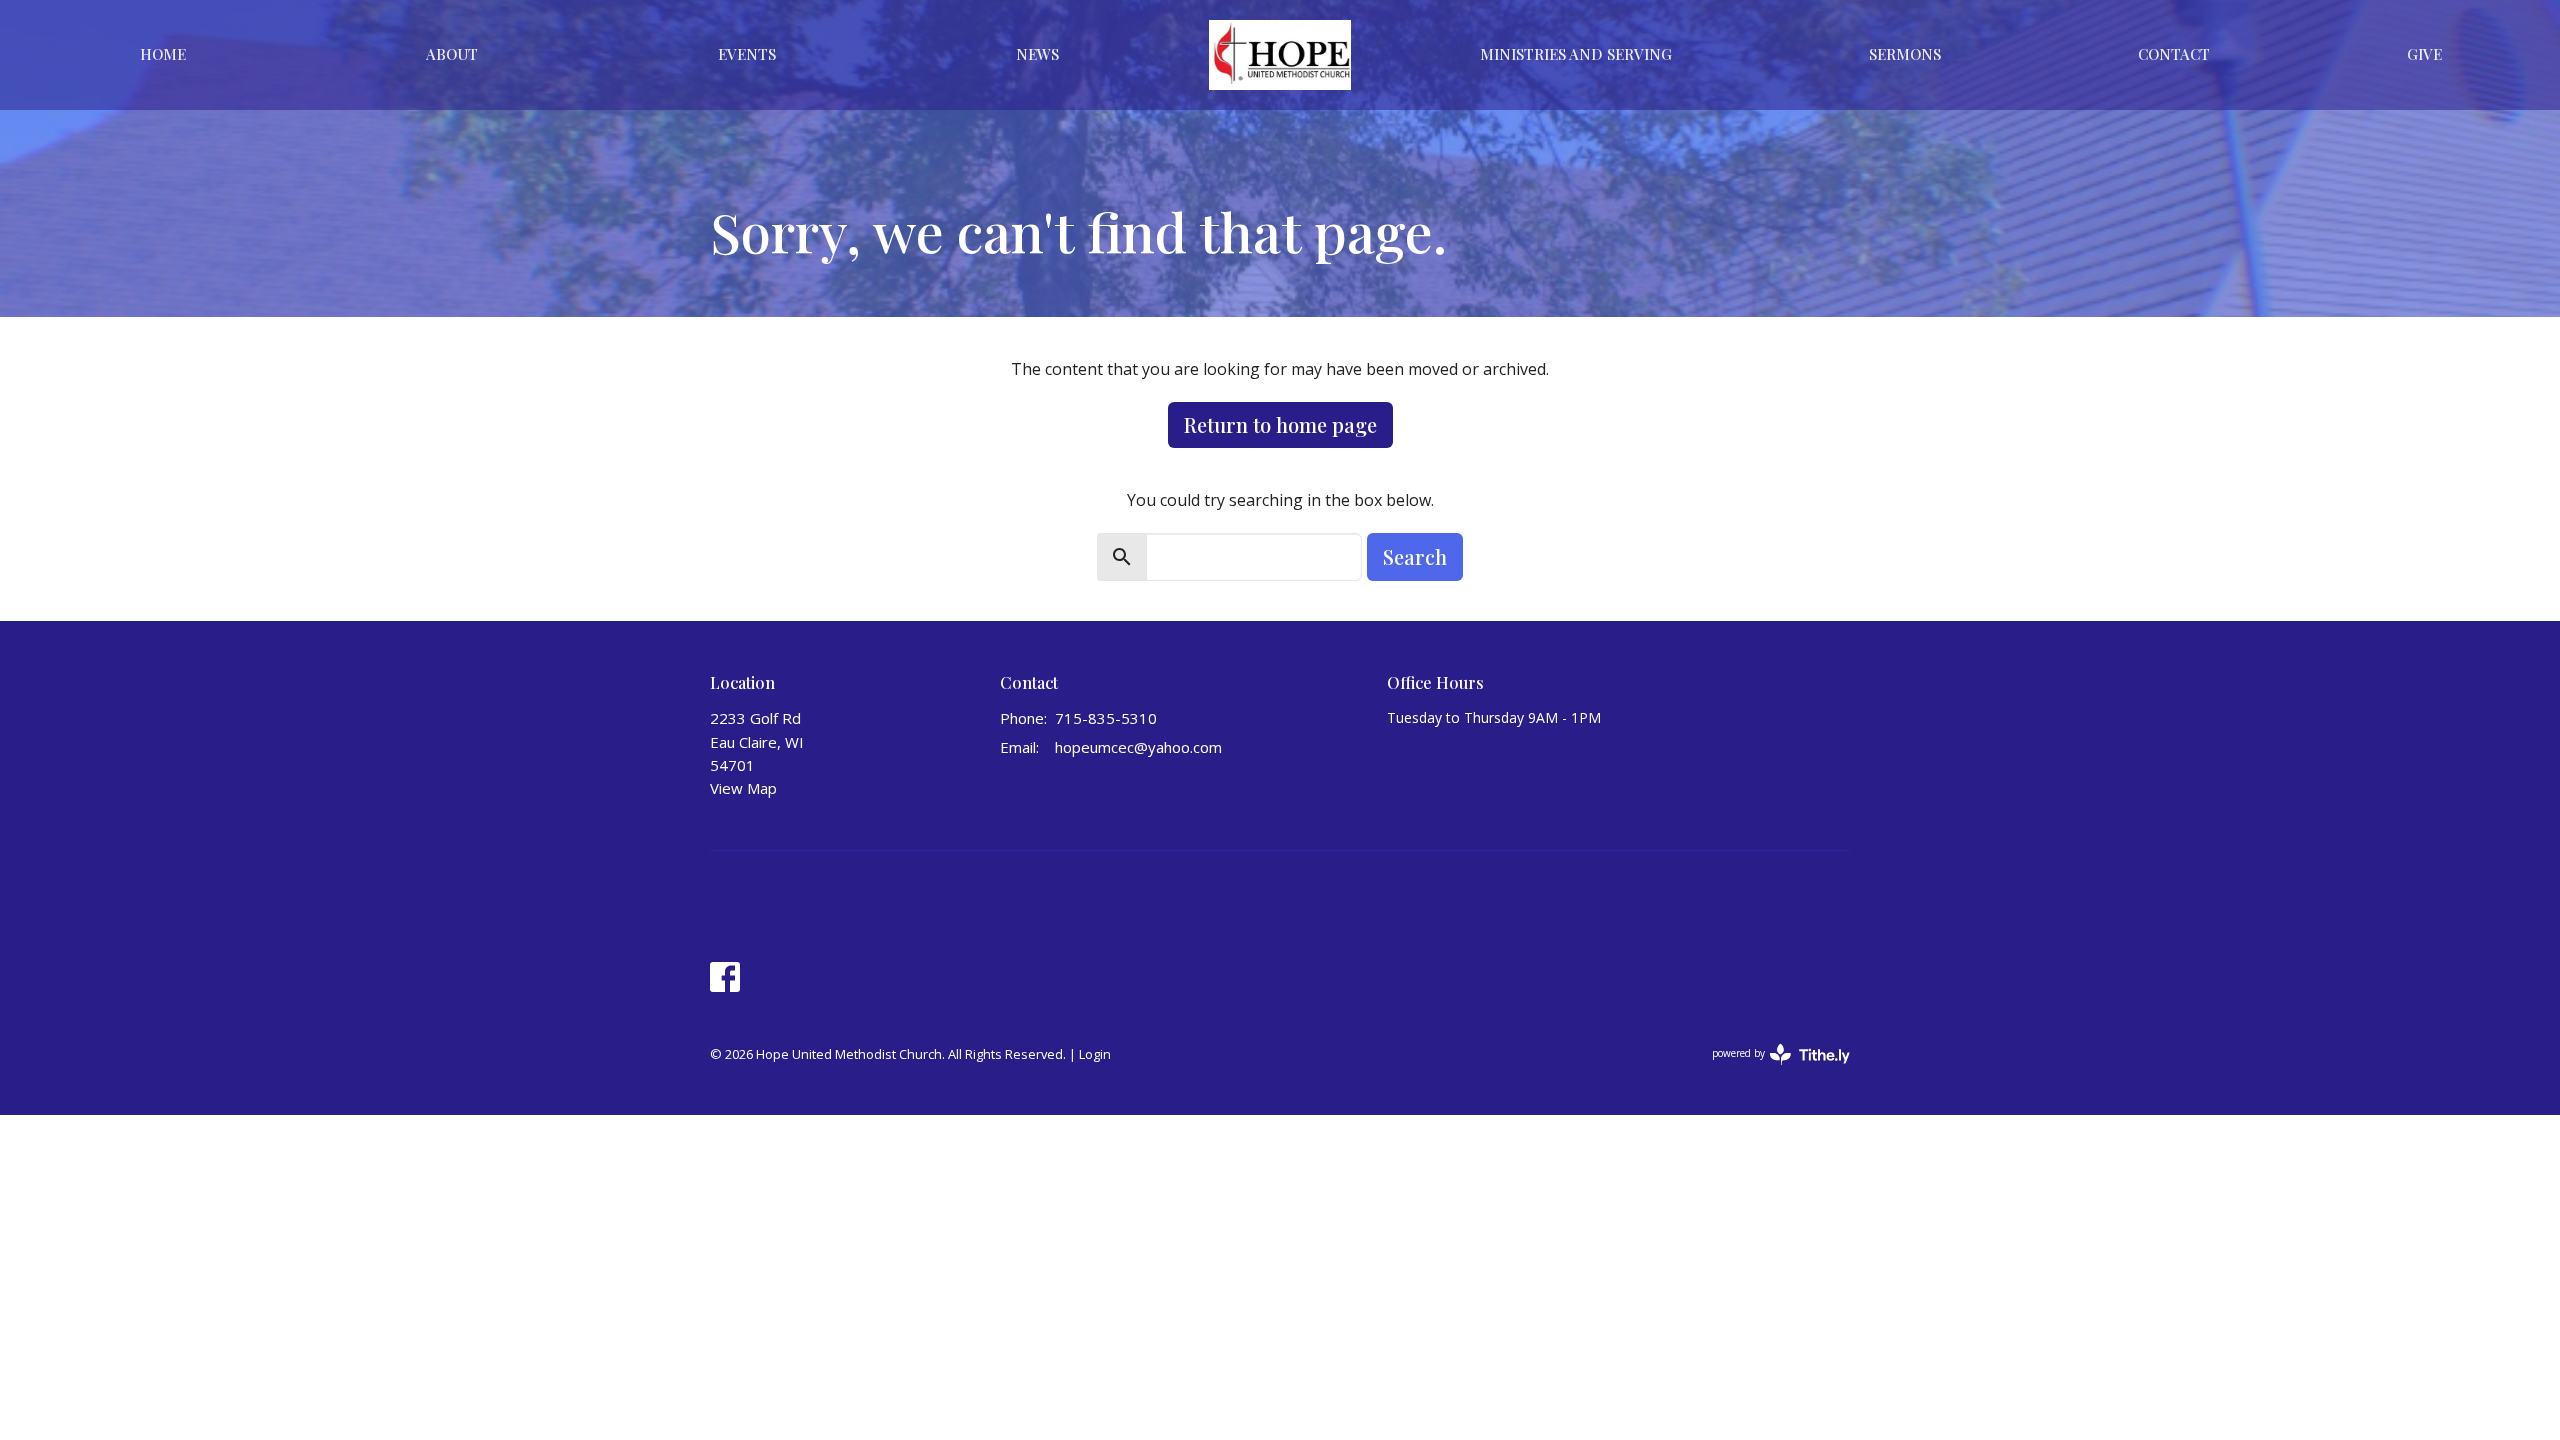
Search (1415, 556)
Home (163, 54)
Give (2424, 54)
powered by (1770, 1070)
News (1037, 54)
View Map (743, 788)
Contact (2174, 54)
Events (747, 54)
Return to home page (1280, 424)
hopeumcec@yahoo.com (1138, 747)
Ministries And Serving (1576, 54)
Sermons (1905, 54)
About (452, 54)
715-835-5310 (1106, 718)
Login (1095, 1054)
